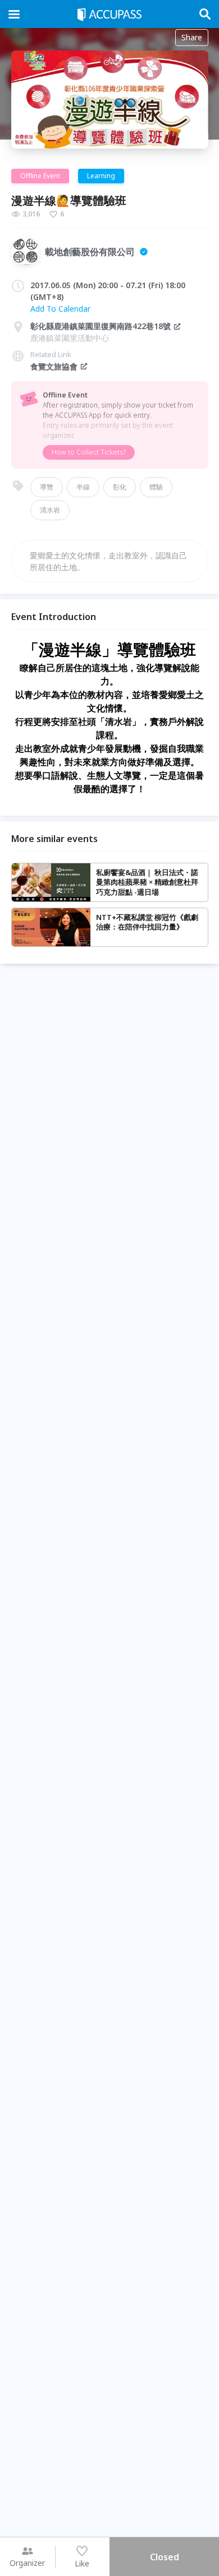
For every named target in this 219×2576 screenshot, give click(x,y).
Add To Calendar (60, 309)
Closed (165, 2557)
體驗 (156, 487)
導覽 (47, 487)
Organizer (27, 2563)
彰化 (120, 487)
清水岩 (50, 510)
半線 (83, 487)
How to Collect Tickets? (89, 452)
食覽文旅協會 (54, 366)
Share (192, 37)
